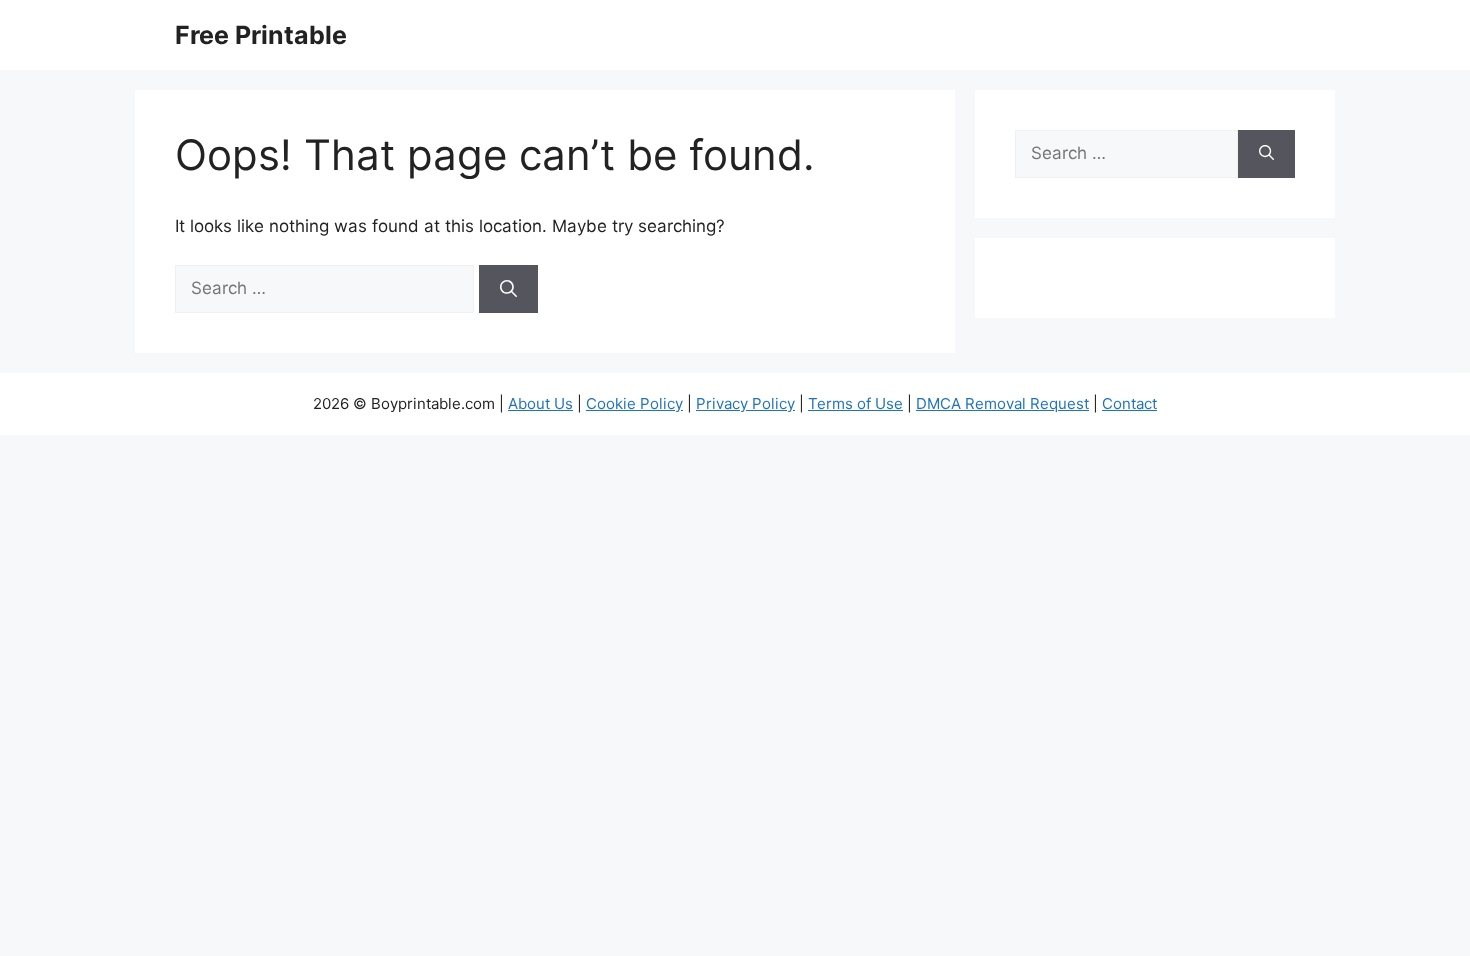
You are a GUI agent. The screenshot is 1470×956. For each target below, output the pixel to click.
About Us (540, 403)
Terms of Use (855, 403)
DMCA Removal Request (1002, 403)
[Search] (508, 289)
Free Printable (261, 35)
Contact (1129, 403)
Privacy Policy (745, 403)
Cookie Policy (634, 403)
